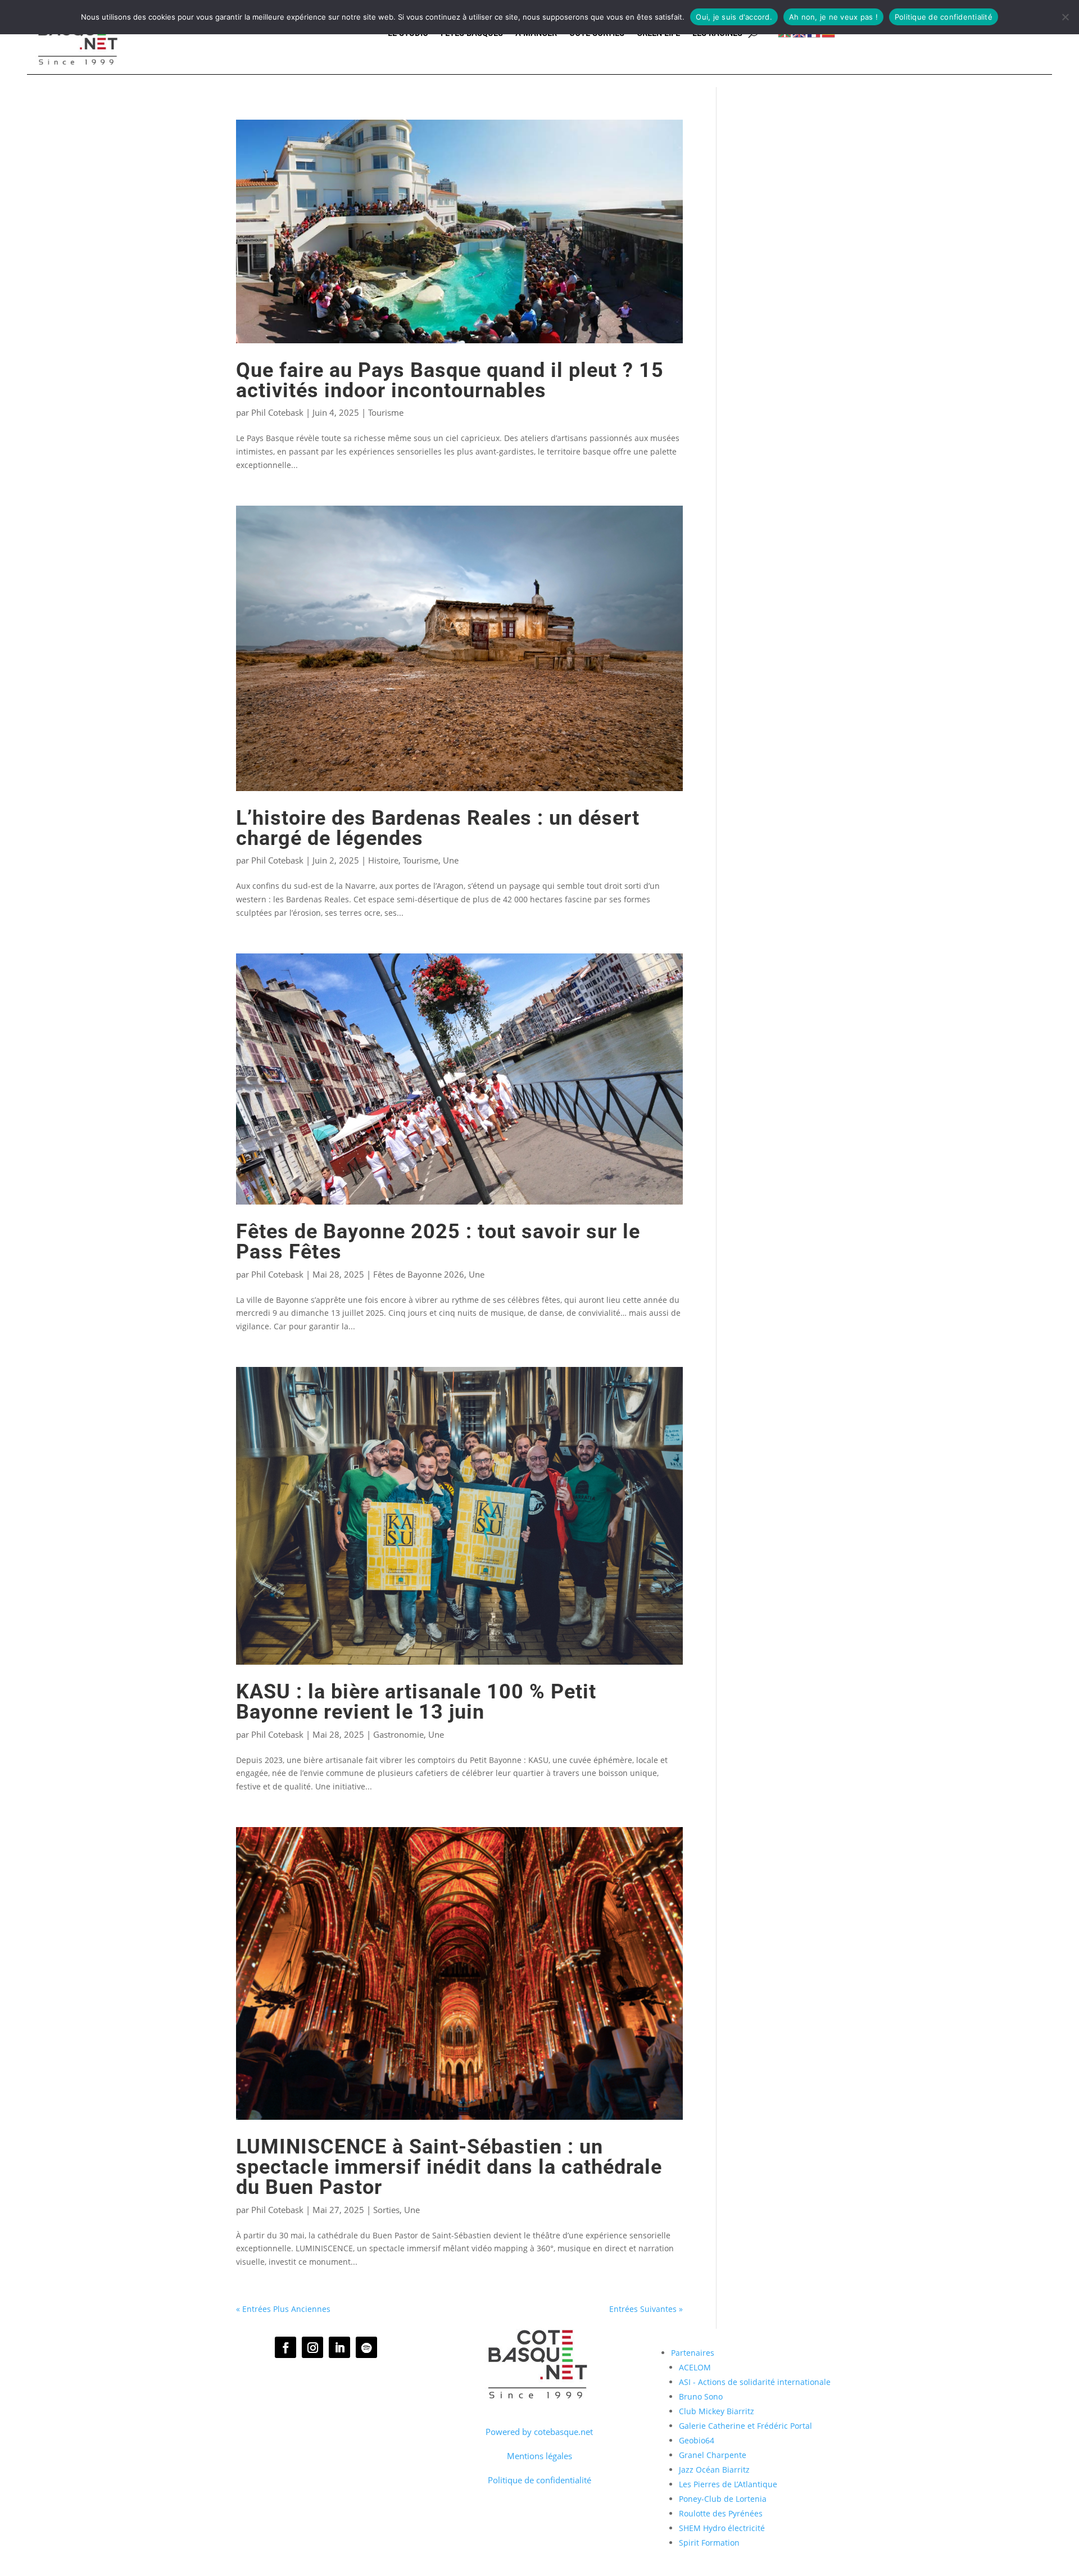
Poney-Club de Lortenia (723, 2499)
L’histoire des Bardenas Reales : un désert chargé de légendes (438, 828)
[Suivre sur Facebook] (285, 2347)
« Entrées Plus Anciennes (283, 2309)
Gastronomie (398, 1734)
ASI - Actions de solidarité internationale (755, 2382)
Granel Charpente (713, 2455)
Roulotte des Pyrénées (721, 2513)
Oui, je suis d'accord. (734, 17)
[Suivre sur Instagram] (312, 2347)
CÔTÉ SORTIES (597, 33)
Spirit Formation (709, 2543)
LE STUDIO (408, 33)
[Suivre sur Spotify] (366, 2347)
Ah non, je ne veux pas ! (833, 17)
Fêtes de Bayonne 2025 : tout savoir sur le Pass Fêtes (438, 1241)
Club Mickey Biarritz (717, 2411)
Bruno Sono (701, 2396)
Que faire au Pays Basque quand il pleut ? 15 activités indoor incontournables (450, 380)
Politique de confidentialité (539, 2480)
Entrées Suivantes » (646, 2309)
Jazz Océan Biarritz (714, 2470)
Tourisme (386, 412)
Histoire (383, 860)
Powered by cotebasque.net (539, 2432)
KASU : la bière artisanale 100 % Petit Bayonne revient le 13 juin (416, 1702)
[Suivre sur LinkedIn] (339, 2347)
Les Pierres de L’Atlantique (728, 2484)
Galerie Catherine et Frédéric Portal (745, 2426)
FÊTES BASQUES (472, 33)
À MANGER (536, 33)
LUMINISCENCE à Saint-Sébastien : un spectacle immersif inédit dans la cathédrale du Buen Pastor (449, 2167)
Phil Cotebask (277, 412)
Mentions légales (539, 2456)
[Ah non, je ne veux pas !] (1065, 17)
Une (451, 860)
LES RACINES (717, 33)
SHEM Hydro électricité (722, 2528)
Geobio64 (697, 2440)
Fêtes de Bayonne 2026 (419, 1274)
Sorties (386, 2210)
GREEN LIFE (658, 33)
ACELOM (695, 2367)
